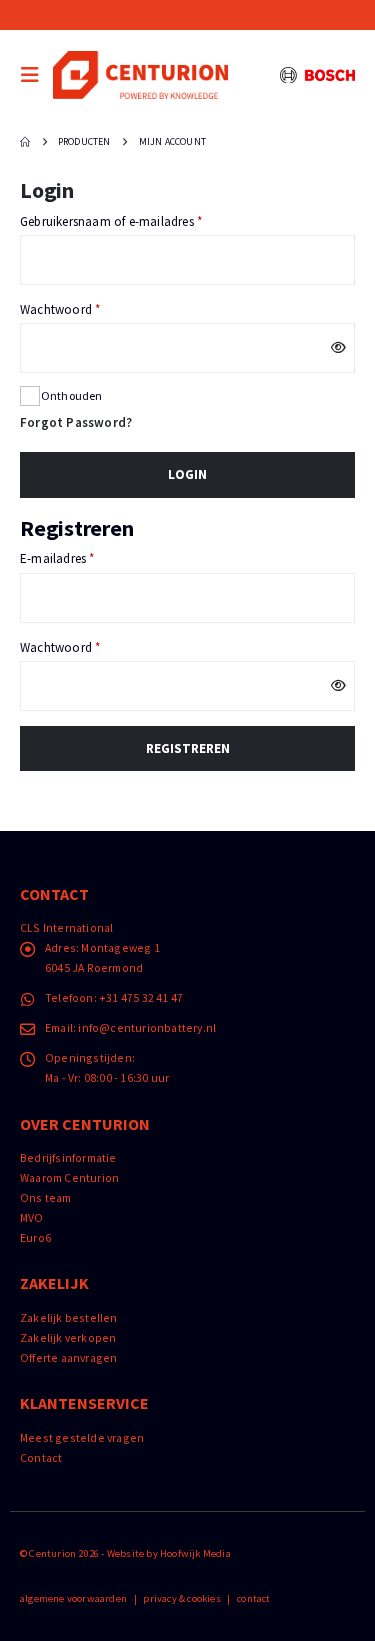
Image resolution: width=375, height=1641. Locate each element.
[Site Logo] (140, 74)
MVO (32, 1217)
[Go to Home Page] (25, 142)
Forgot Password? (76, 422)
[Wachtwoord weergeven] (339, 348)
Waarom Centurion (69, 1177)
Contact (41, 1457)
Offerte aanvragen (68, 1357)
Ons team (46, 1197)
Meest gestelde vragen (82, 1437)
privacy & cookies (181, 1598)
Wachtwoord (78, 309)
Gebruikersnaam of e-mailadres (129, 221)
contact (253, 1598)
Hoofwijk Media (195, 1553)
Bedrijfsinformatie (68, 1157)
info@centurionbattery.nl (147, 1027)
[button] (35, 75)
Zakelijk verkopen (68, 1337)
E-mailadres (75, 558)
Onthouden (72, 395)
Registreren (188, 748)
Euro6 (35, 1237)
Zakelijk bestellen (69, 1317)
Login (187, 474)
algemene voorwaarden (73, 1598)
